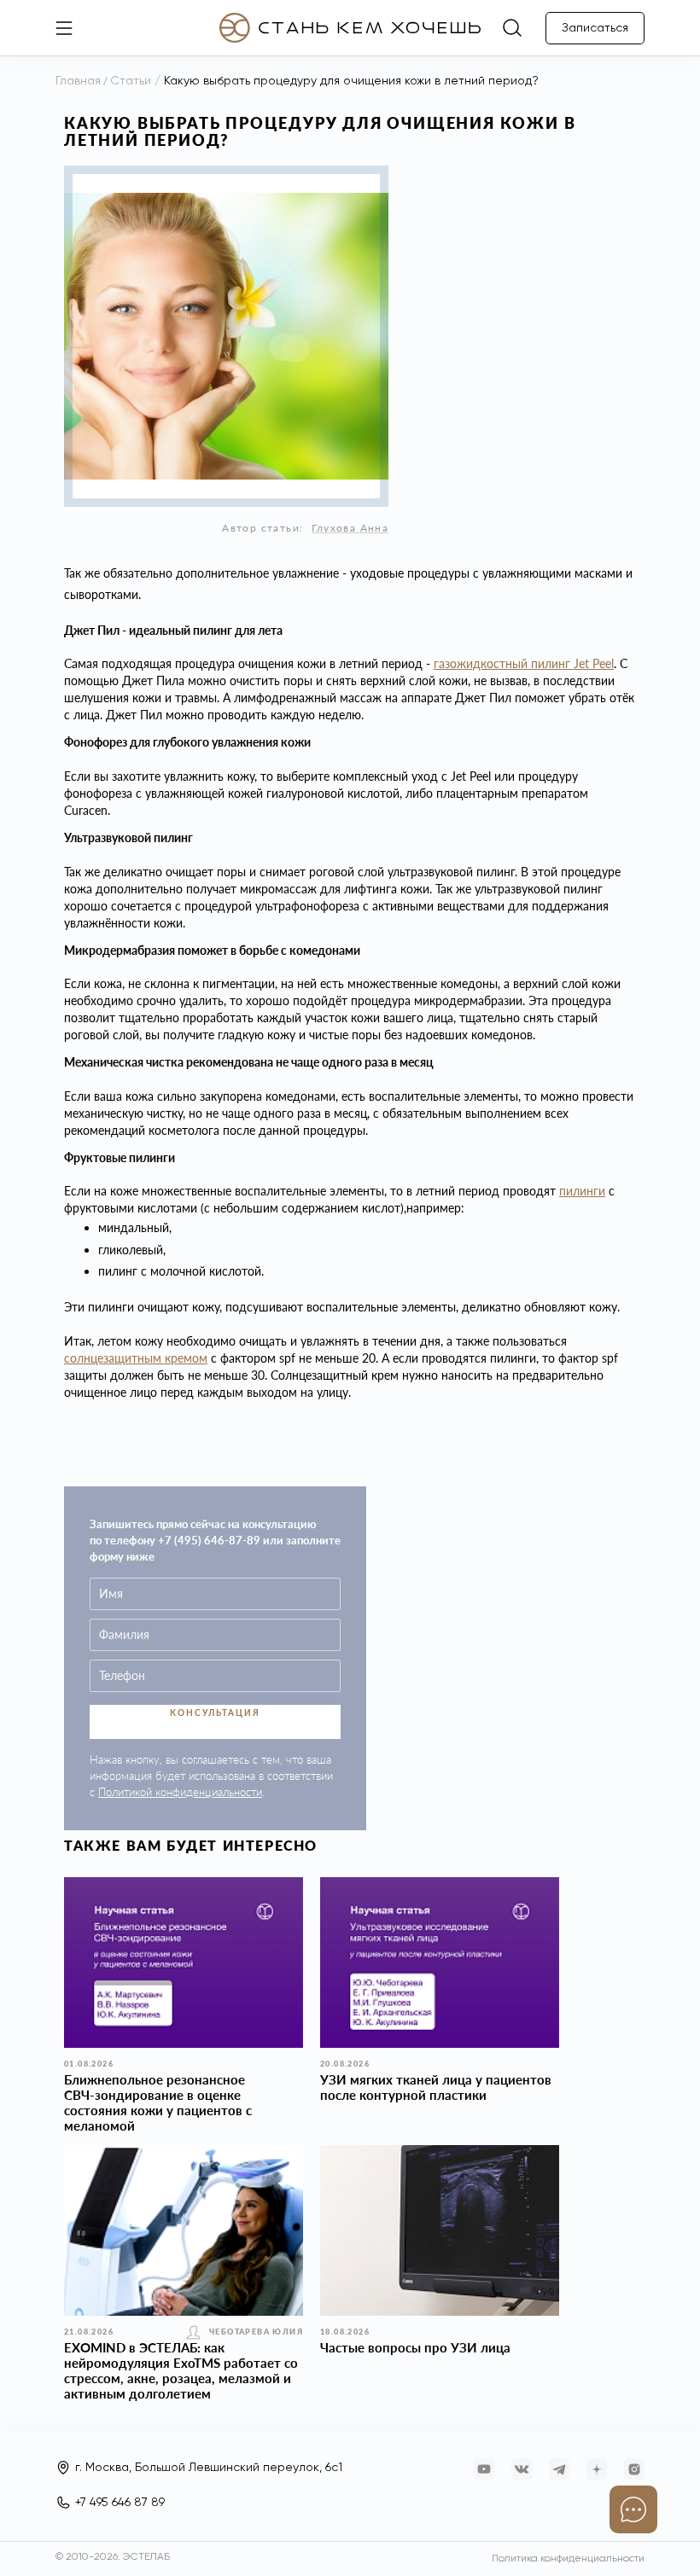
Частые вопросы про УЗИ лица (415, 2347)
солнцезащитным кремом (136, 1358)
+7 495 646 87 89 (120, 2503)
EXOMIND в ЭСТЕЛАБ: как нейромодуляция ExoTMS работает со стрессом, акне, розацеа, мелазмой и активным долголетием (181, 2370)
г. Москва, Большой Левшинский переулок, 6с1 (209, 2468)
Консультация (215, 1712)
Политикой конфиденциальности (180, 1792)
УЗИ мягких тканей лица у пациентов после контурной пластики (436, 2087)
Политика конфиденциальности (568, 2559)
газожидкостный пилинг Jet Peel (524, 663)
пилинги (582, 1191)
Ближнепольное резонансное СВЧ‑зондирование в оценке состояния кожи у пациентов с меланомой (158, 2102)
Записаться (595, 28)
